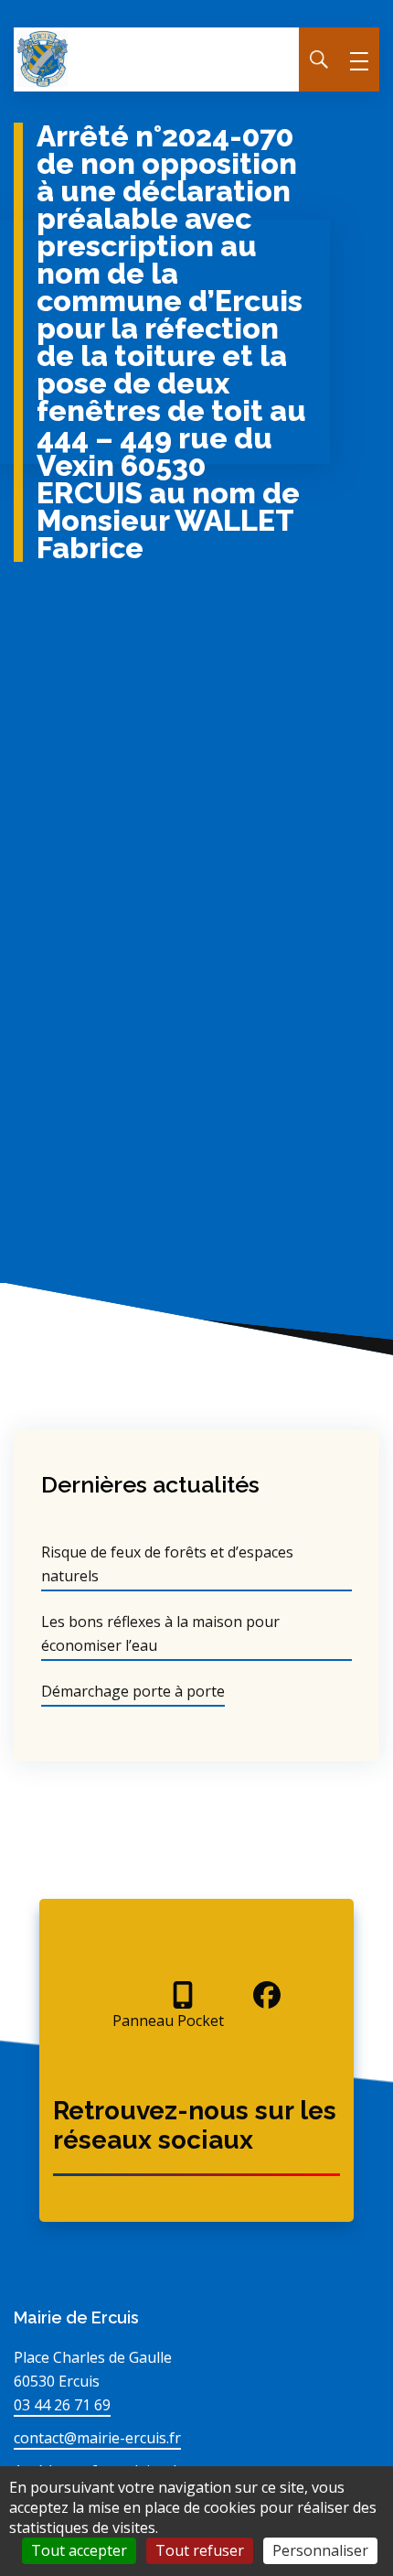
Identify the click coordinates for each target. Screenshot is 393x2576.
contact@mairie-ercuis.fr (97, 2438)
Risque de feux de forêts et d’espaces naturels (167, 1564)
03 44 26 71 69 (62, 2405)
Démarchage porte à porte (133, 1691)
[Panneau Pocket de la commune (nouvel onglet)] (168, 1995)
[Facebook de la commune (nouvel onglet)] (252, 1995)
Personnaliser (320, 2550)
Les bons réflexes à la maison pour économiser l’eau (160, 1633)
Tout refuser (200, 2550)
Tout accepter (79, 2550)
